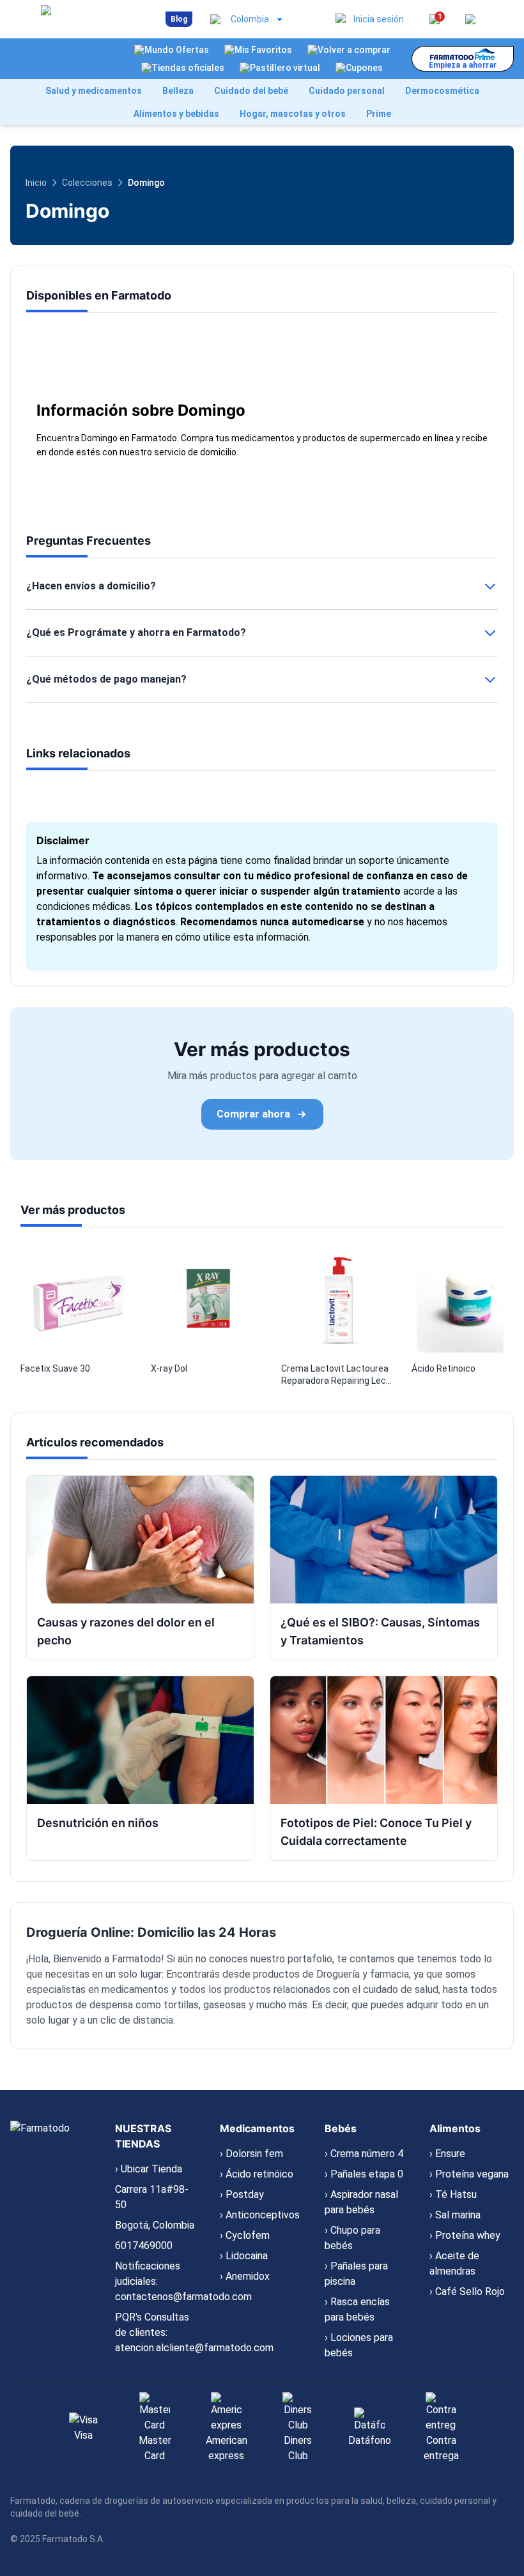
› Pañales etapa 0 (364, 2174)
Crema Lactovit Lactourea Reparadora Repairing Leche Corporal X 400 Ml (339, 1375)
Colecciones (87, 183)
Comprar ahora (253, 1114)
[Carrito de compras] (470, 19)
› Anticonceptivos (260, 2215)
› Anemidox (245, 2276)
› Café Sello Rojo (467, 2292)
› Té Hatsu (453, 2194)
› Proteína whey (465, 2235)
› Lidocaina (244, 2256)
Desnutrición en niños (98, 1823)
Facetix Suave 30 (55, 1368)
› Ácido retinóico (257, 2174)
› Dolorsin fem (251, 2154)
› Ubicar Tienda (149, 2169)
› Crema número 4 (364, 2154)
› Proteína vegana (469, 2174)
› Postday (242, 2194)
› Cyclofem (245, 2235)
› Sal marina (455, 2215)
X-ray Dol (169, 1368)
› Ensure (447, 2154)
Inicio (36, 183)
